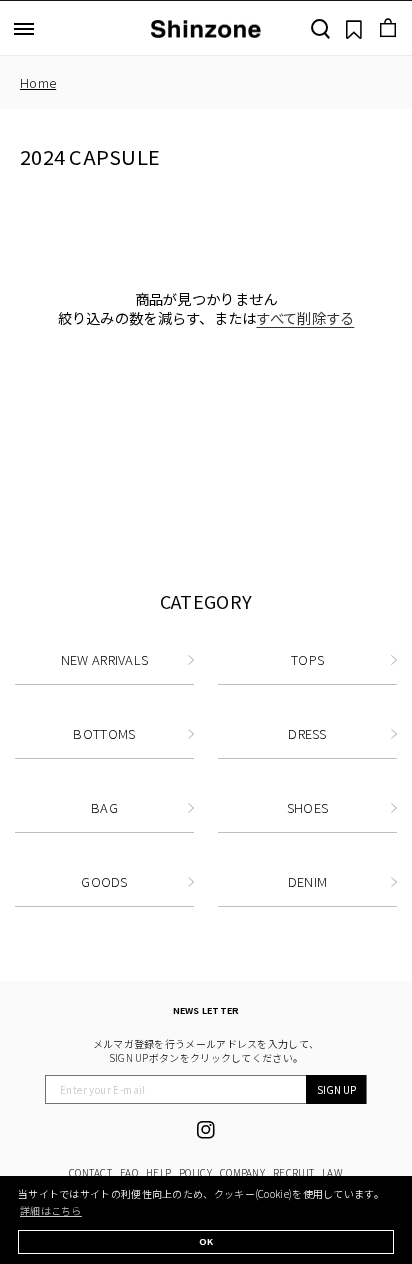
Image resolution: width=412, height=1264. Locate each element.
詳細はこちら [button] (51, 1210)
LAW (332, 1172)
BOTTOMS (104, 733)
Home (38, 82)
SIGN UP (336, 1089)
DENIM (308, 881)
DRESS (307, 733)
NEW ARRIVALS (105, 659)
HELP (158, 1172)
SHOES (308, 807)
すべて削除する (305, 318)
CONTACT (90, 1172)
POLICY (195, 1172)
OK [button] (206, 1241)
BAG (104, 807)
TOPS (307, 659)
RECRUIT (293, 1172)
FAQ (129, 1172)
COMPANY (242, 1172)
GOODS (104, 881)
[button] (24, 29)
